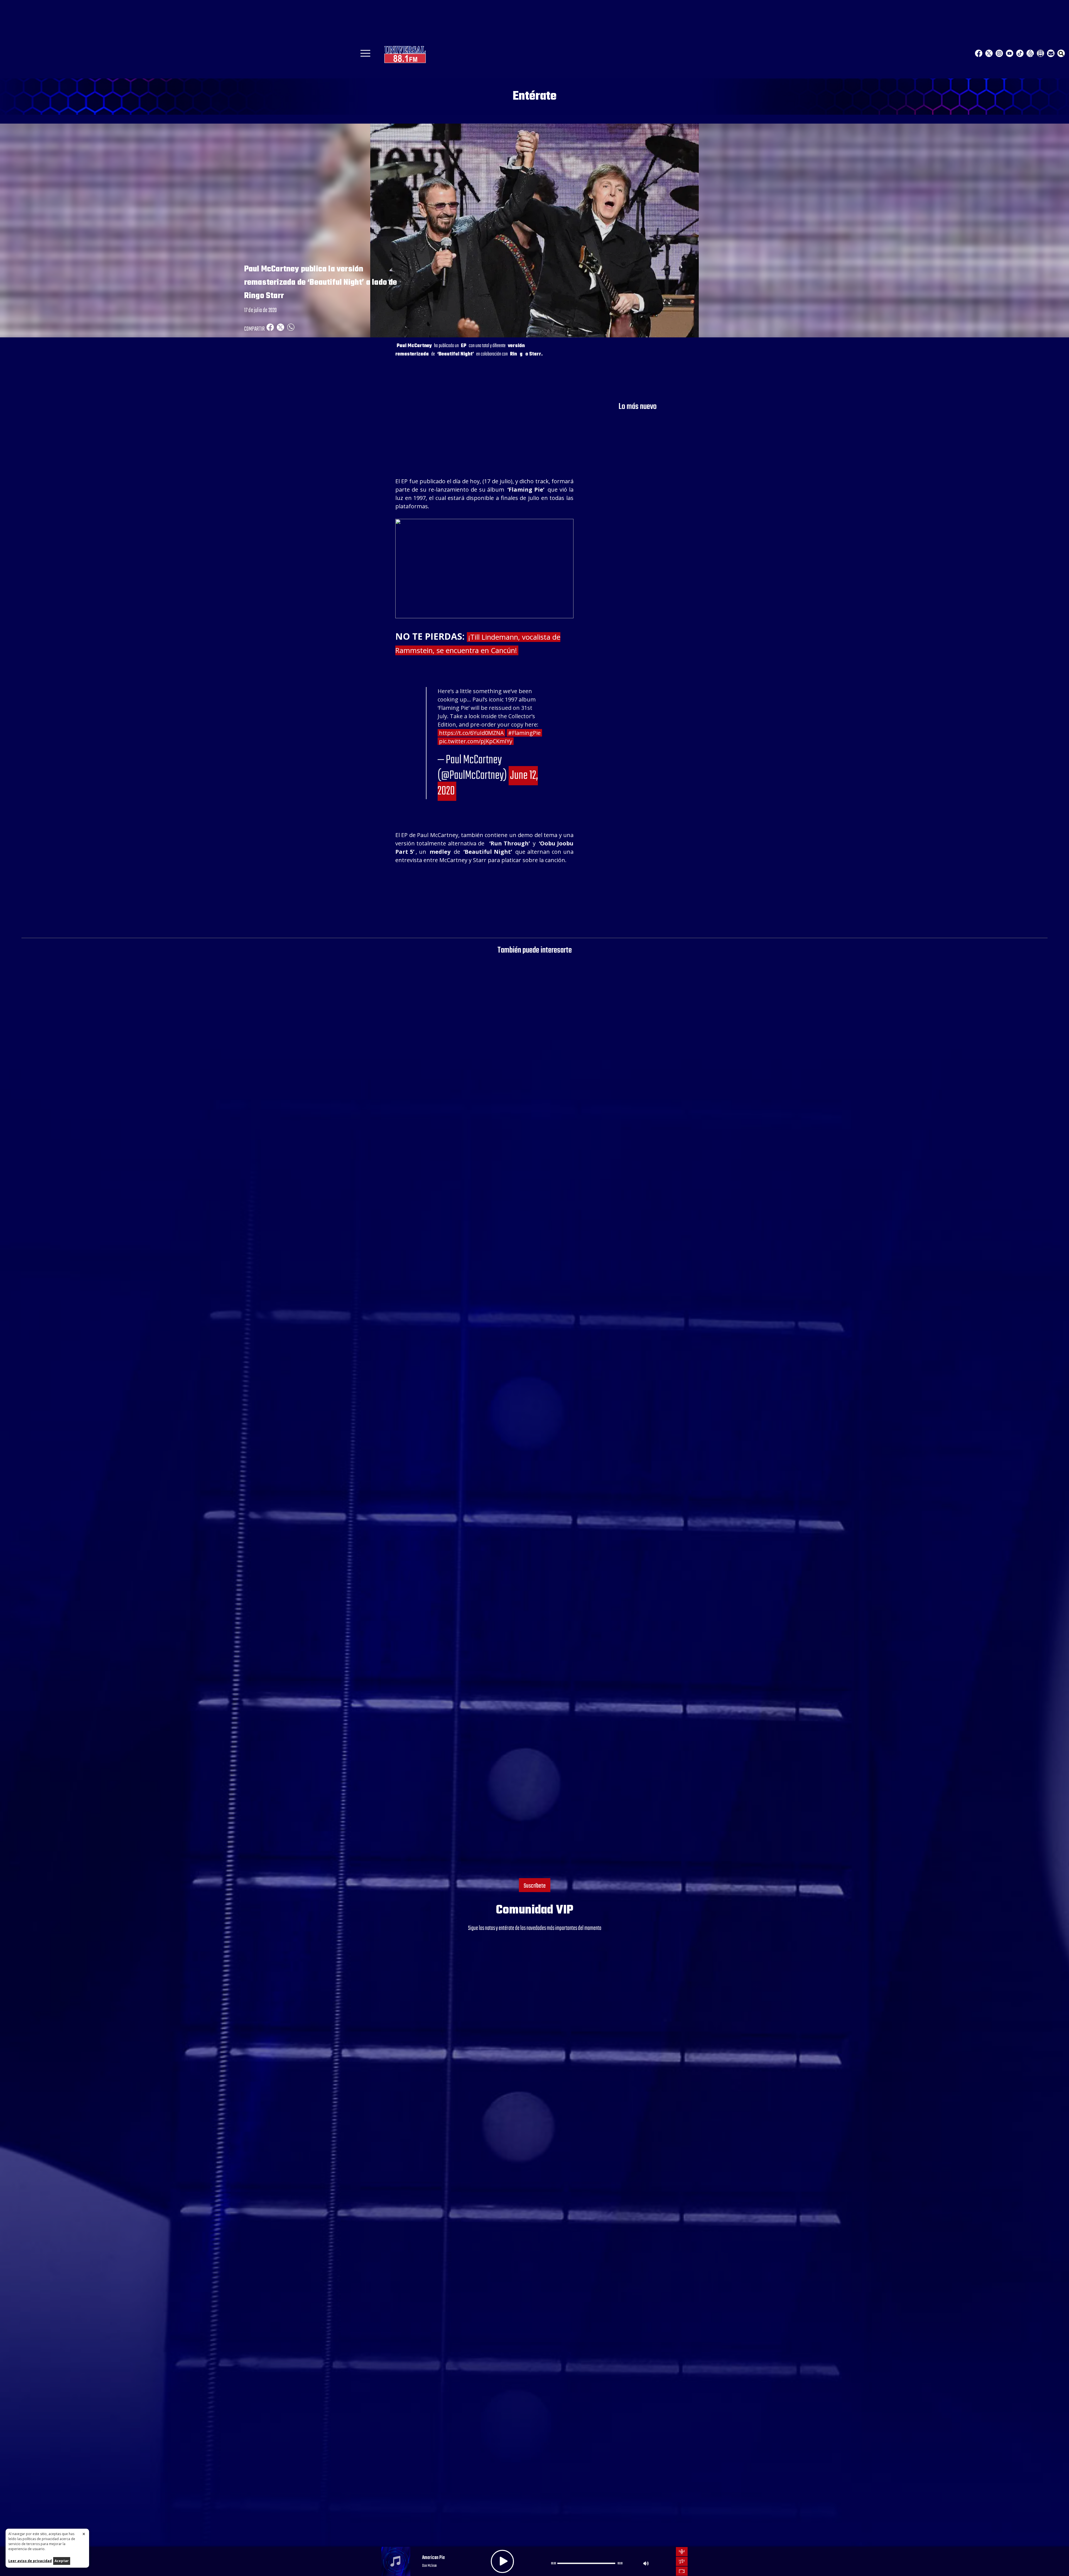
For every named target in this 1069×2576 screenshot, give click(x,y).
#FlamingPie (524, 733)
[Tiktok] (1020, 53)
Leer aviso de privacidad (30, 2561)
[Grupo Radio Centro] (1030, 53)
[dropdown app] (1040, 53)
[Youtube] (1010, 53)
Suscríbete (535, 1886)
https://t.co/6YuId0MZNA (471, 733)
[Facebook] (979, 53)
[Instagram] (999, 53)
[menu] (365, 55)
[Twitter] (989, 53)
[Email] (1051, 53)
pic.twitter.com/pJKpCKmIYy (476, 741)
